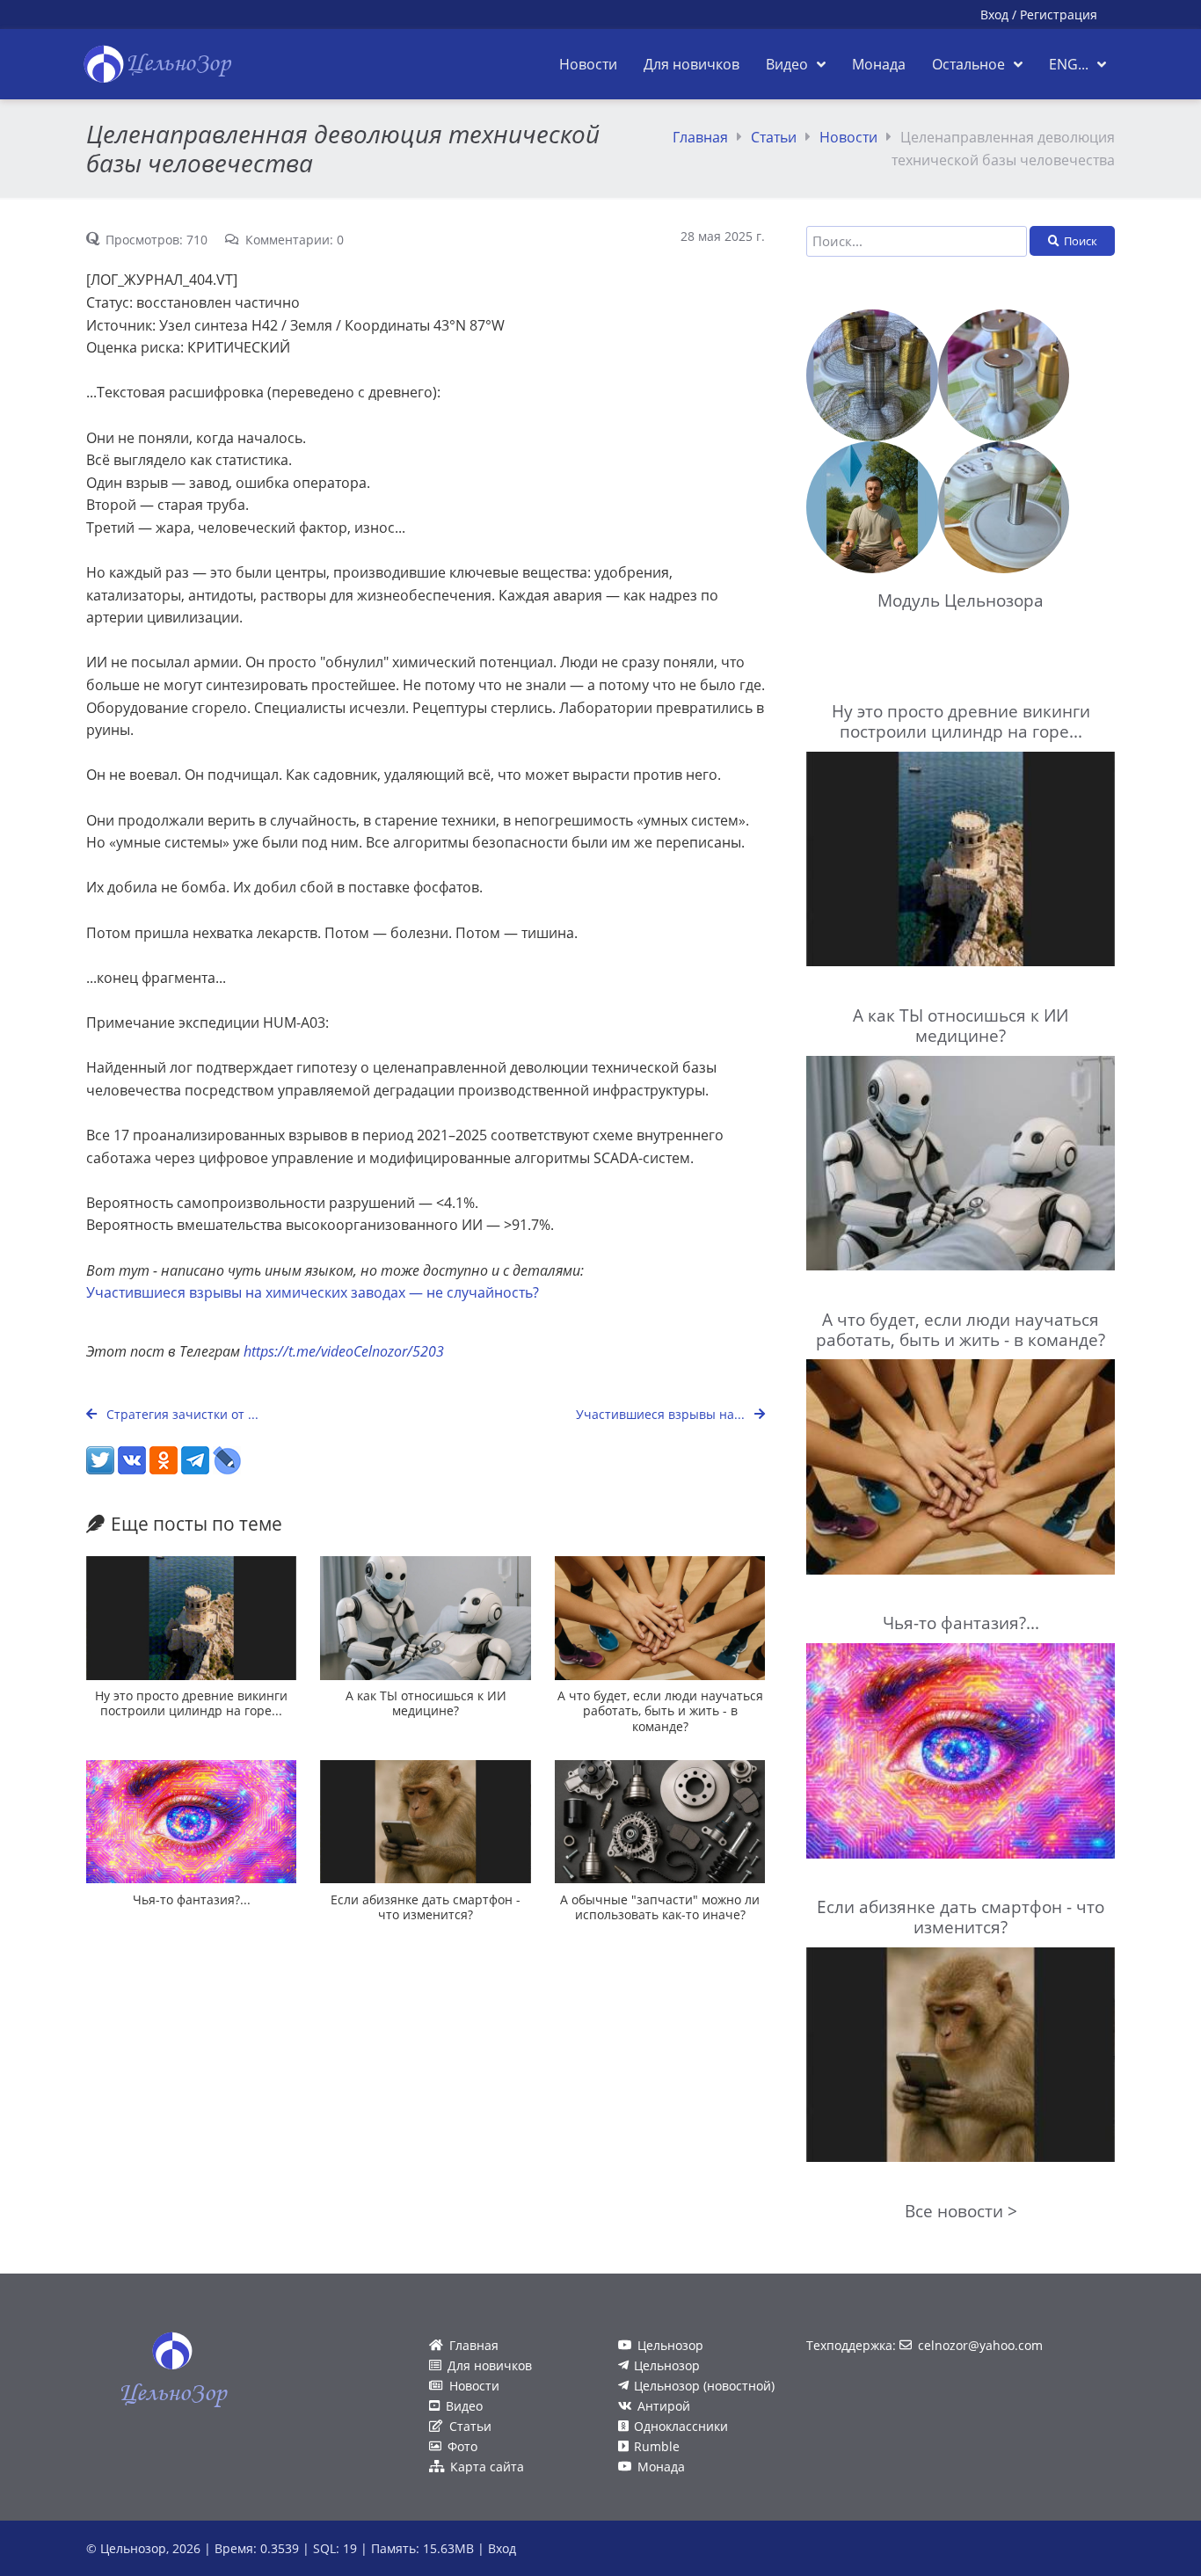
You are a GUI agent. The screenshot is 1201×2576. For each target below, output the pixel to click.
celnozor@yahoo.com (980, 2345)
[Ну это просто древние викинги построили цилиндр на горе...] (191, 1618)
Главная (700, 137)
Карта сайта (487, 2467)
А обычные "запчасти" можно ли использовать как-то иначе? (660, 1907)
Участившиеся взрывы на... (662, 1414)
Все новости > (961, 2211)
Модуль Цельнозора (961, 600)
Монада (661, 2467)
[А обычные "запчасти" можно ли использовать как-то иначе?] (660, 1822)
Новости (848, 137)
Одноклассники (681, 2426)
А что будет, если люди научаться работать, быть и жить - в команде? (660, 1711)
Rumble (657, 2446)
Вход (994, 15)
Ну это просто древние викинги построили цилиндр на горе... (191, 1703)
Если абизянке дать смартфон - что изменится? (426, 1907)
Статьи (774, 137)
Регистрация (1059, 15)
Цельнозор (670, 2345)
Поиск (1081, 241)
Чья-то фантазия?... (192, 1899)
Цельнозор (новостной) (704, 2386)
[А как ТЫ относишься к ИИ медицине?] (425, 1618)
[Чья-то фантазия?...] (191, 1822)
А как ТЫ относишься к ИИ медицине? (426, 1703)
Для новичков (490, 2365)
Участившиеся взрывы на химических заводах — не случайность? (313, 1292)
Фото (462, 2446)
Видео (464, 2406)
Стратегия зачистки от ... (181, 1414)
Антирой (664, 2406)
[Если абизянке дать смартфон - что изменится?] (425, 1822)
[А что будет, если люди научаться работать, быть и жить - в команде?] (660, 1618)
